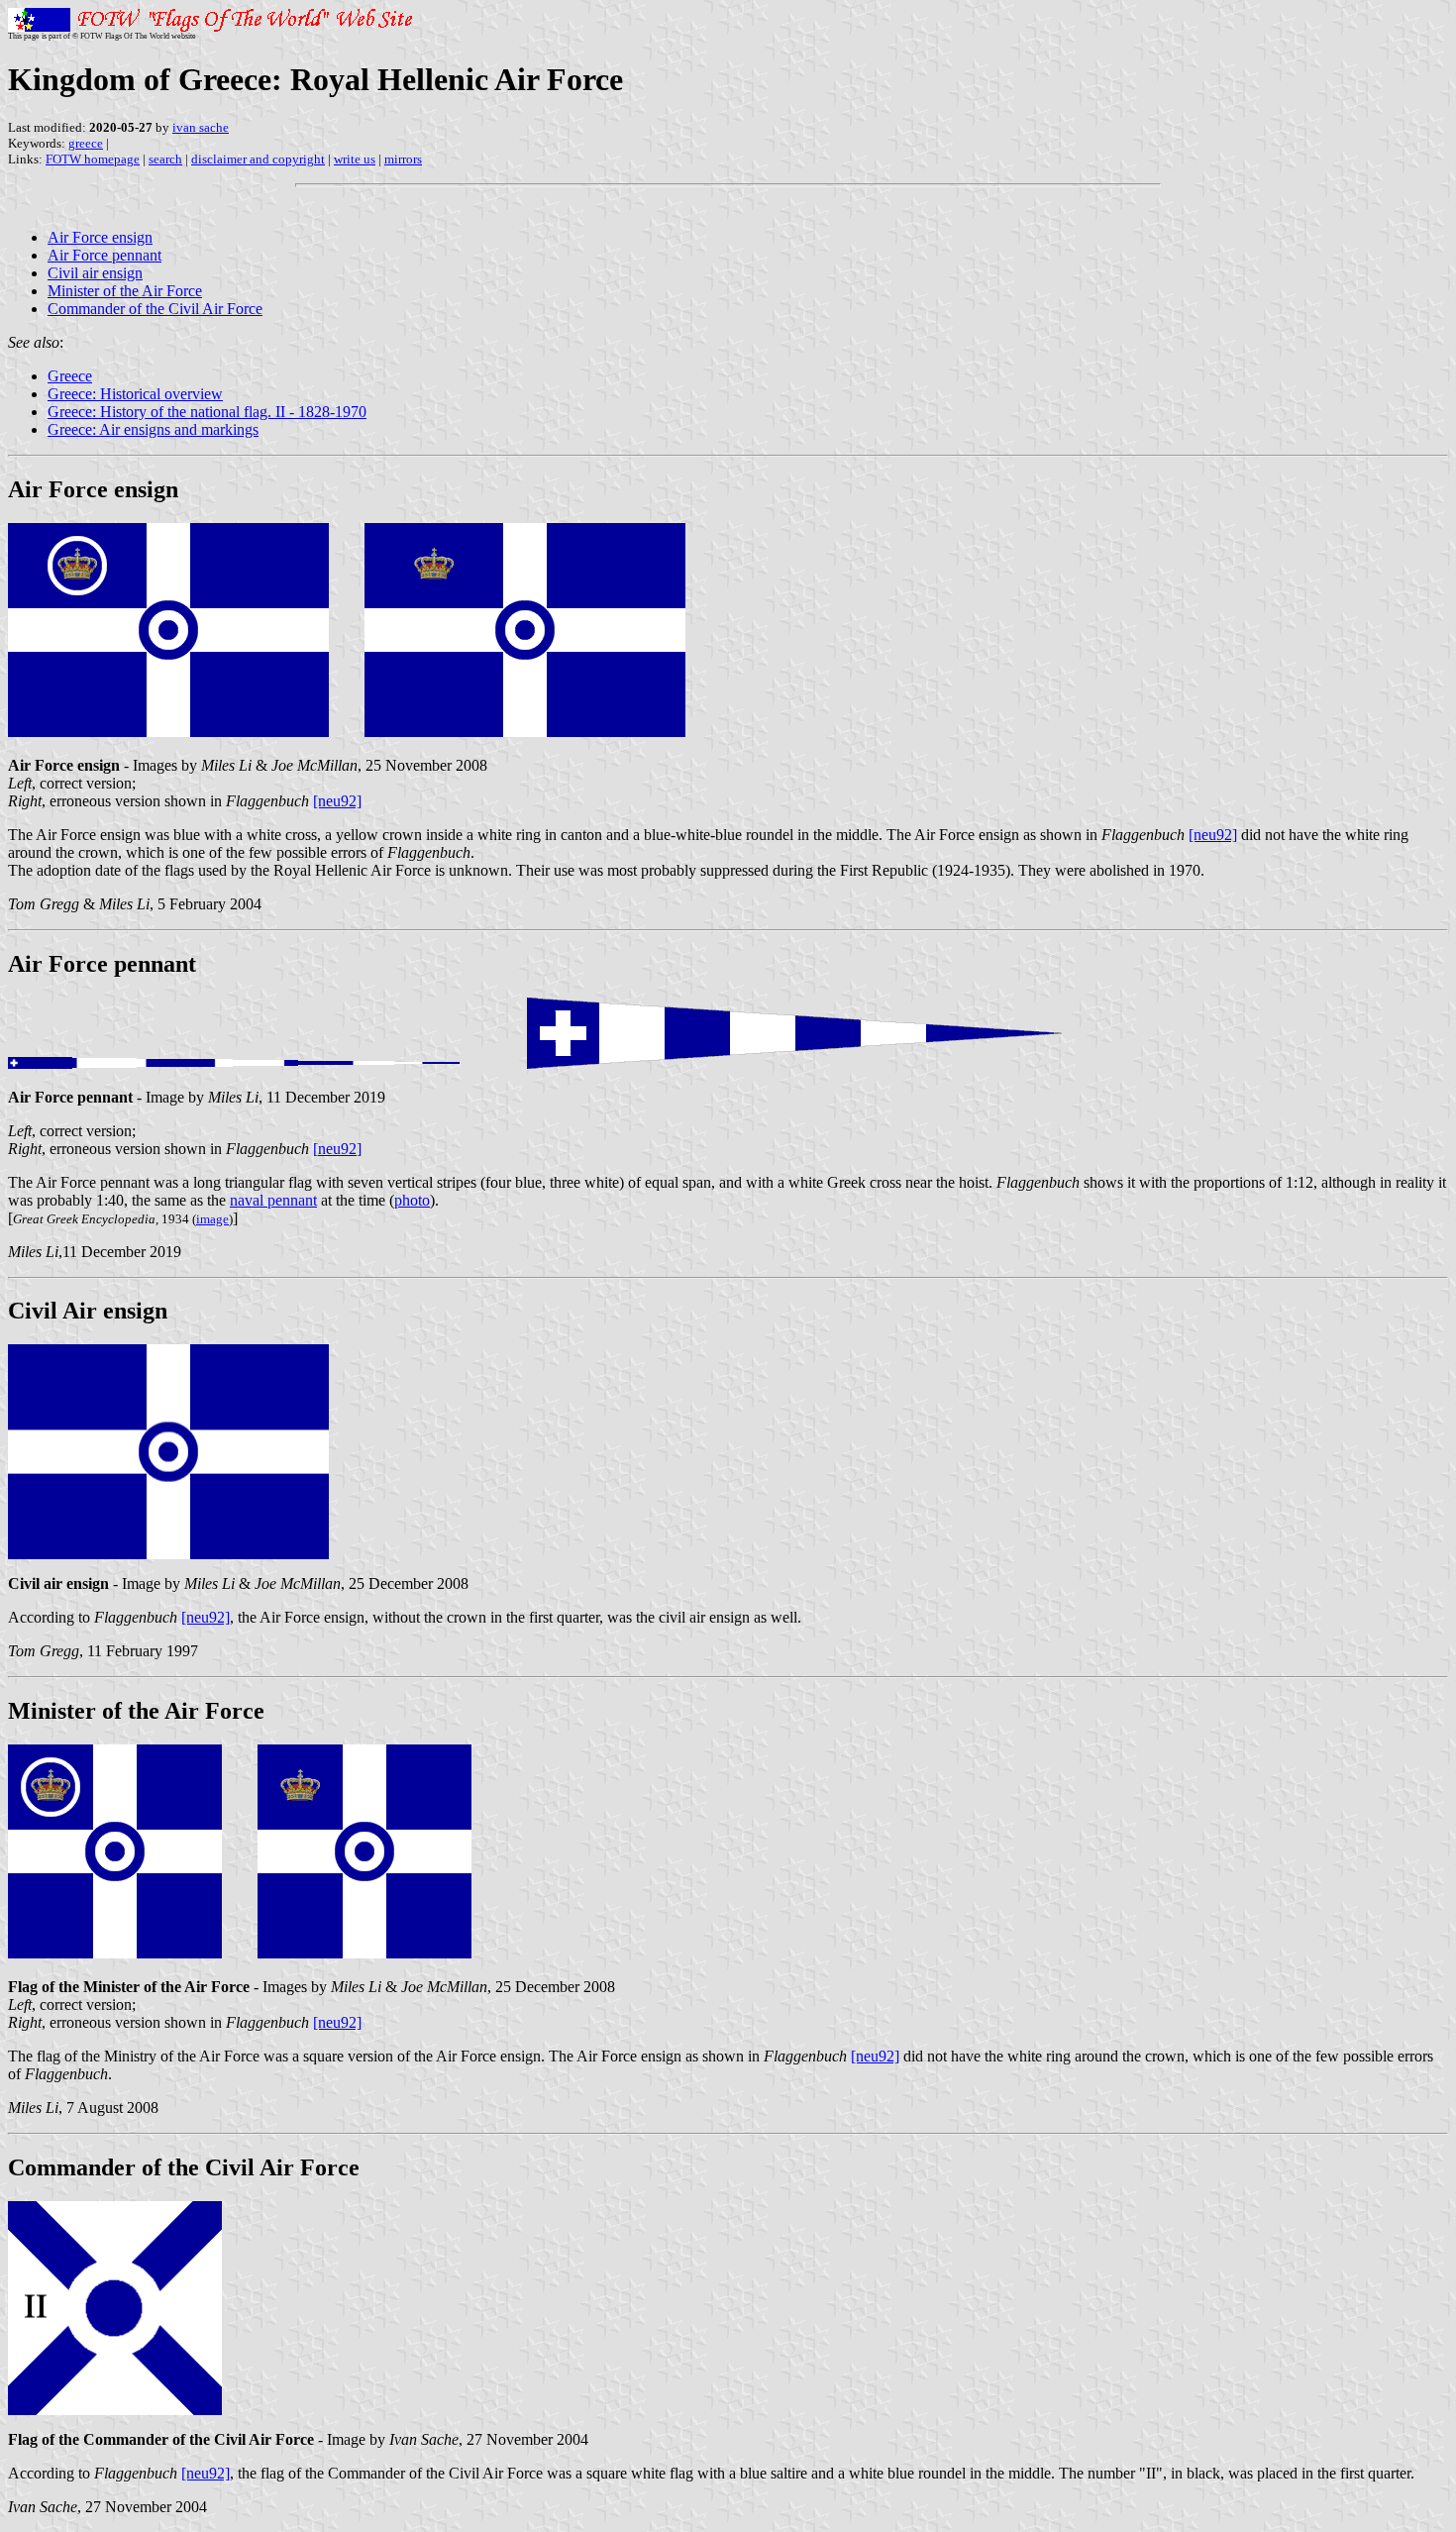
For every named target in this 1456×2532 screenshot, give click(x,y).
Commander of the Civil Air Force (155, 309)
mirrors (403, 159)
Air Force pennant (104, 255)
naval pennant (273, 1200)
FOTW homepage (93, 159)
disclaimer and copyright (258, 159)
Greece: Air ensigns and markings (153, 429)
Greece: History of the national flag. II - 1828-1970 (207, 412)
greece (86, 143)
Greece (70, 376)
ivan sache (201, 127)
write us (355, 159)
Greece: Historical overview (135, 394)
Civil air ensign (95, 273)
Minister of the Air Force (125, 291)
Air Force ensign (100, 237)
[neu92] (337, 801)
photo (412, 1200)
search (165, 159)
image (212, 1219)
